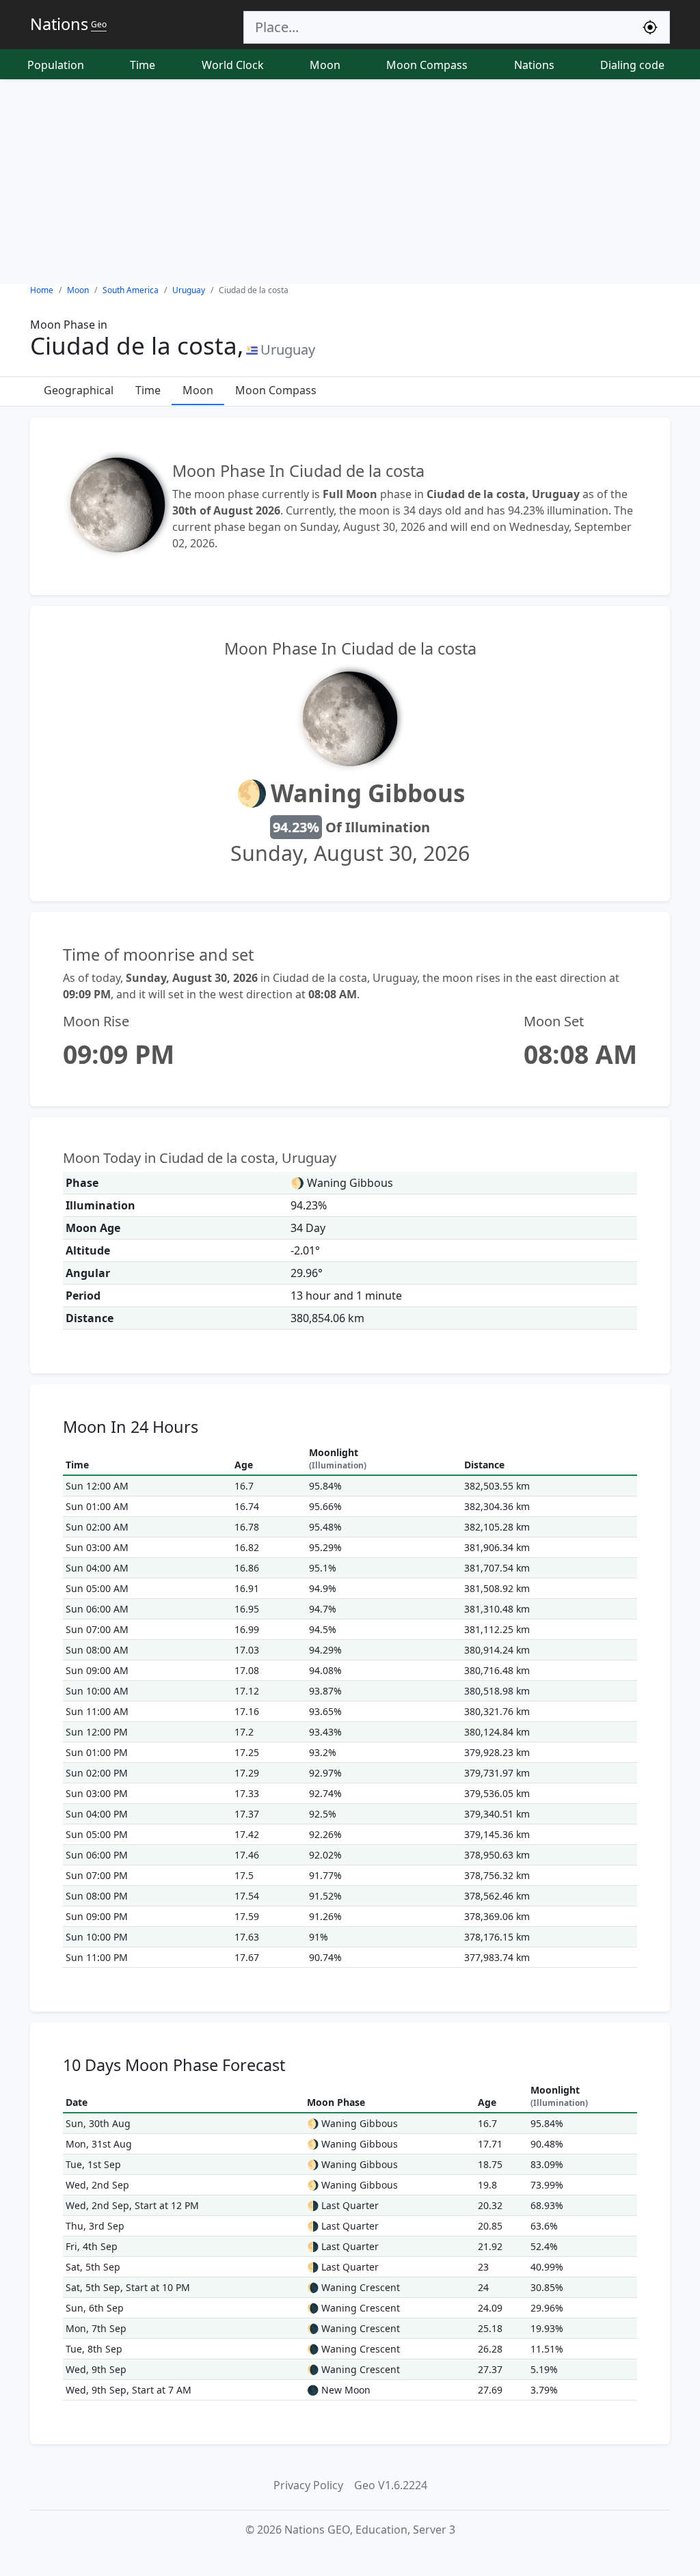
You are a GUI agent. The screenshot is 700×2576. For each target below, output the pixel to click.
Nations (534, 65)
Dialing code (632, 65)
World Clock (233, 65)
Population (56, 65)
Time (143, 65)
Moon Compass (427, 65)
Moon (325, 65)
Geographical (79, 390)
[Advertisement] (350, 182)
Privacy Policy (308, 2485)
